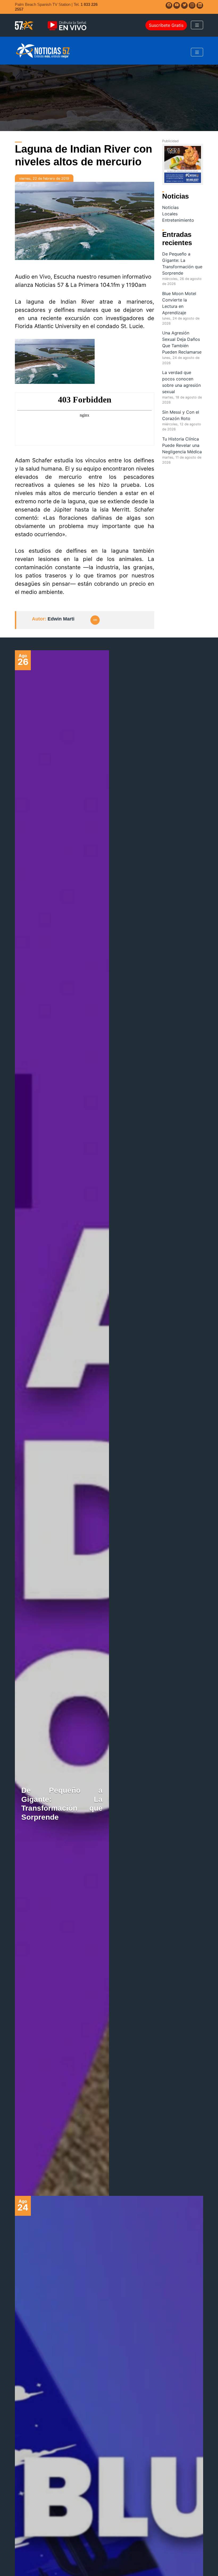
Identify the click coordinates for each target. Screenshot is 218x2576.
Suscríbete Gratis (166, 25)
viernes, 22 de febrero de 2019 (44, 179)
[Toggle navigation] (197, 25)
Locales (170, 214)
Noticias (170, 207)
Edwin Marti (61, 619)
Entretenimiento (178, 220)
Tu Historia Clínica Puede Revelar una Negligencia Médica (182, 445)
